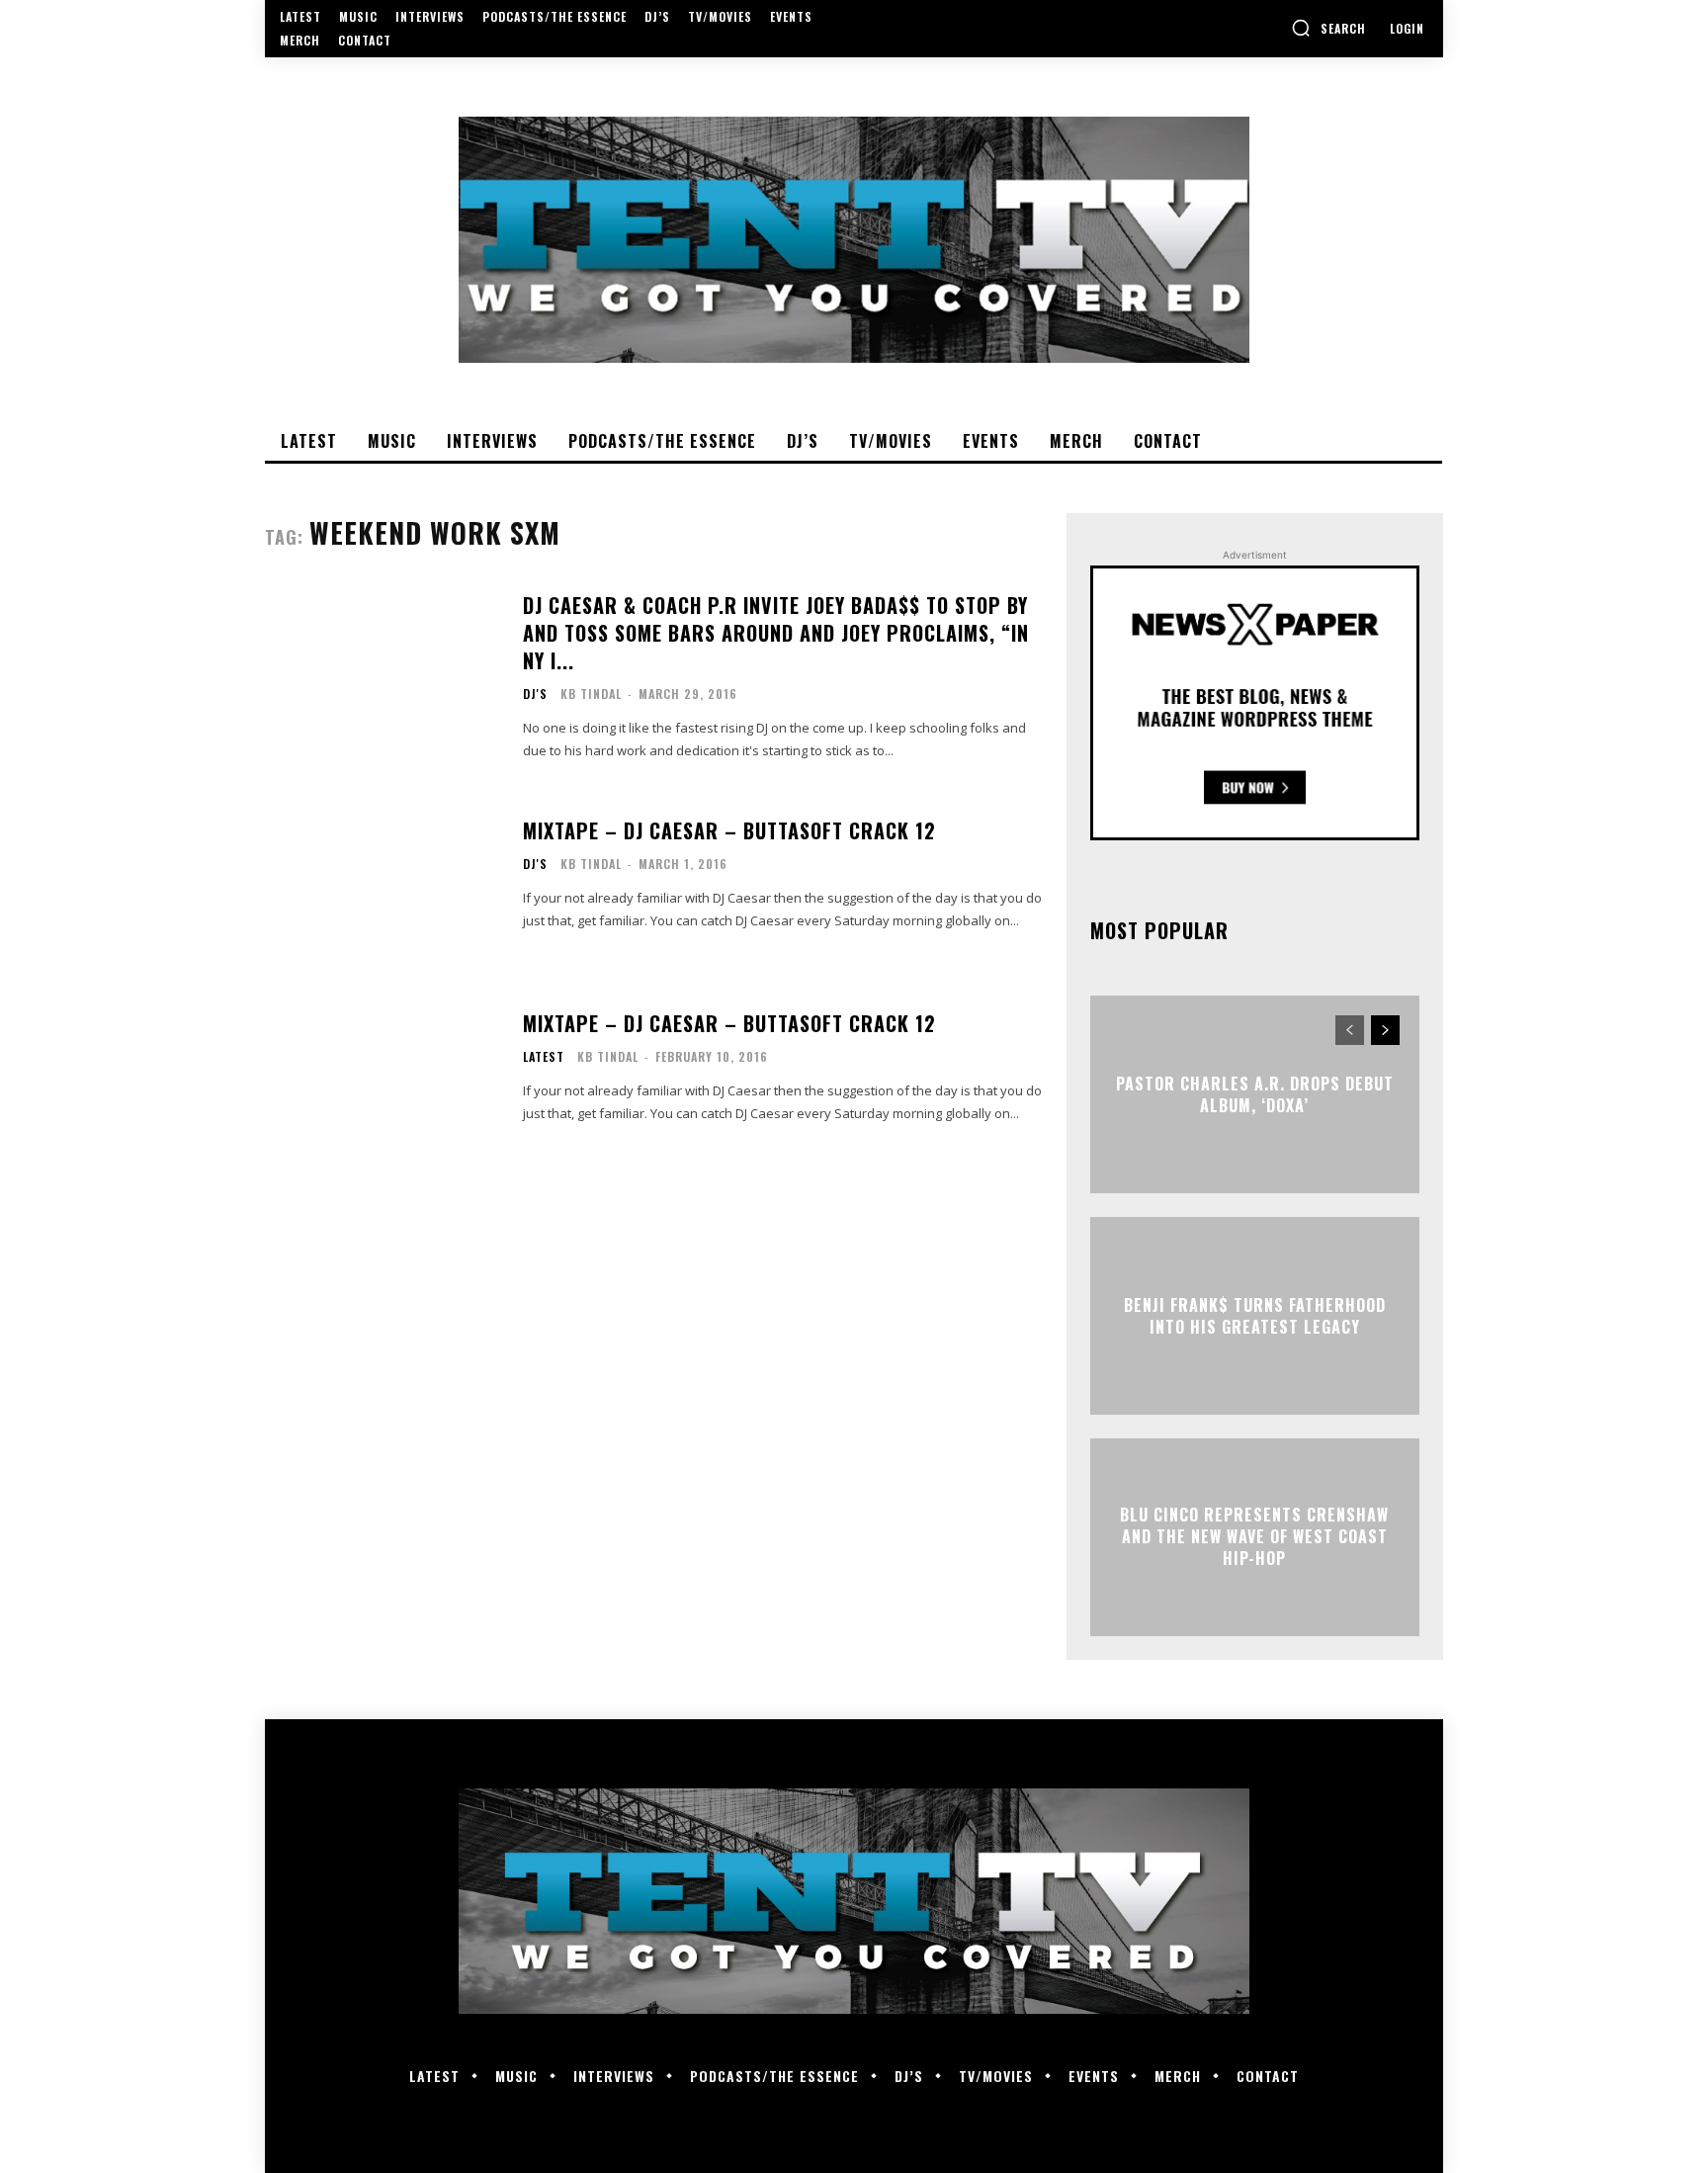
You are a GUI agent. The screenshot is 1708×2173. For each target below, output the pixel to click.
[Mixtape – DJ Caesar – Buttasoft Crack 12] (382, 874)
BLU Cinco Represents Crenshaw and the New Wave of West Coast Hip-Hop (1254, 1537)
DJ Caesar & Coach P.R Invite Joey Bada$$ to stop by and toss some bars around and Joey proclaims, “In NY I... (776, 633)
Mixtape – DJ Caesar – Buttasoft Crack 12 (729, 830)
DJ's (535, 694)
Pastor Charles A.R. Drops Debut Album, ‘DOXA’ (1255, 1093)
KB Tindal (591, 694)
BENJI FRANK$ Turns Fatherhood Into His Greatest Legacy (1255, 1315)
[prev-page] (1350, 1030)
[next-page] (1385, 1030)
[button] (1328, 28)
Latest (544, 1057)
